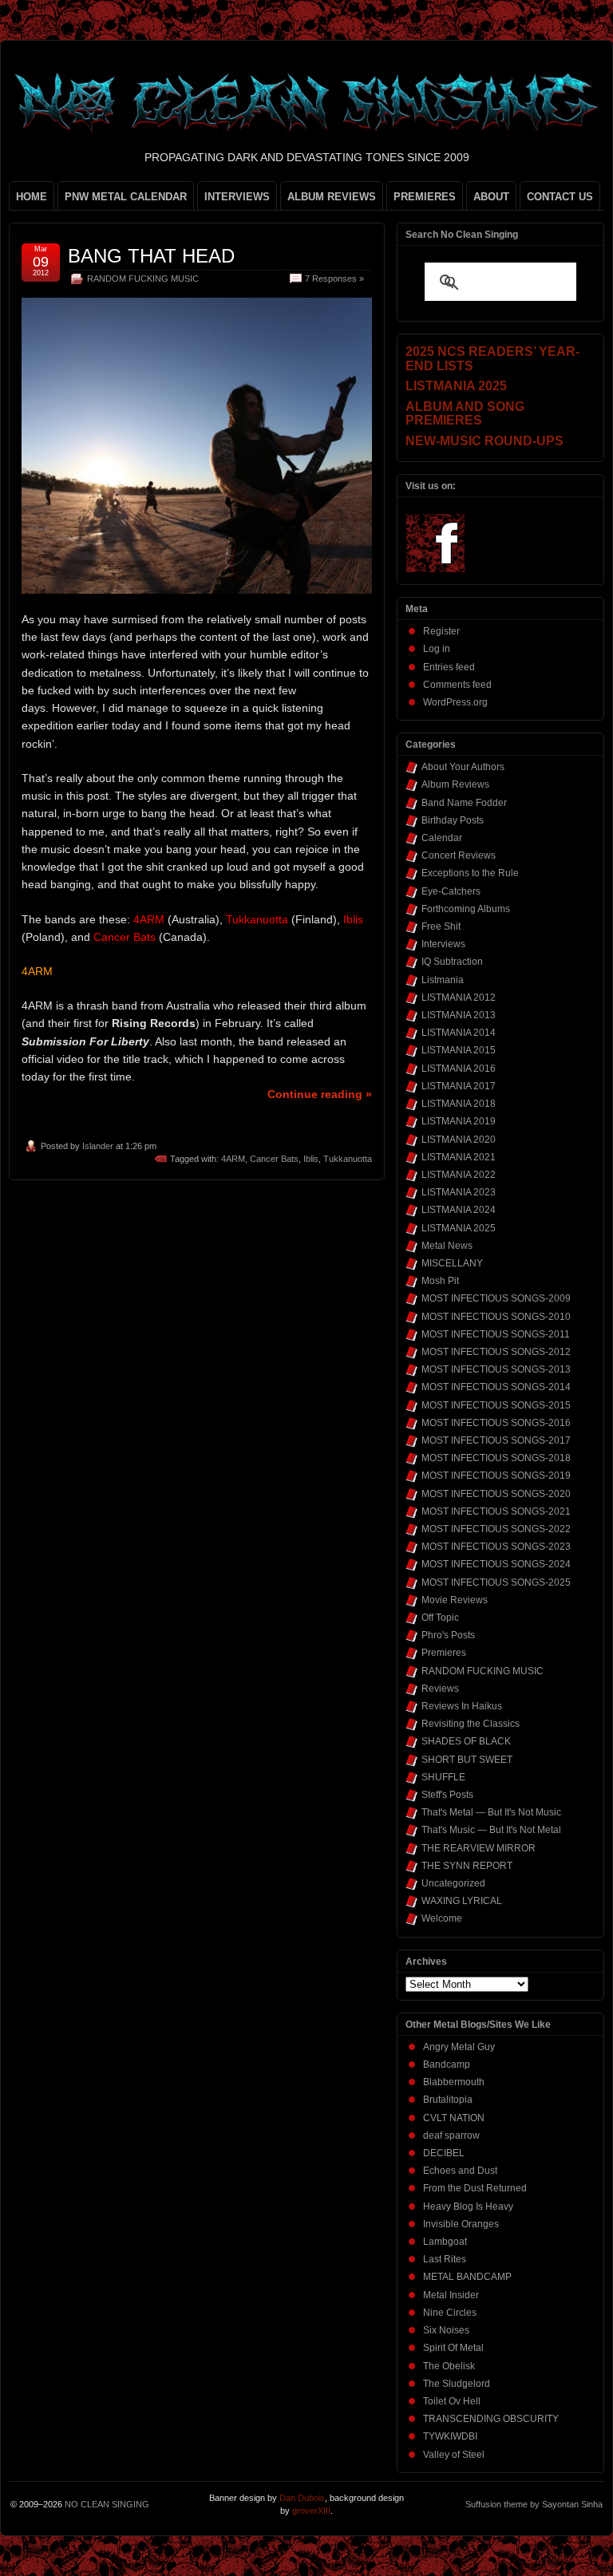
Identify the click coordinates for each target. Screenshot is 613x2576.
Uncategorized (453, 1883)
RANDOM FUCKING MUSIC (143, 279)
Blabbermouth (454, 2082)
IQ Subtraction (452, 962)
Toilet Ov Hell (452, 2401)
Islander (98, 1146)
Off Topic (440, 1618)
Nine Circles (450, 2313)
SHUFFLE (443, 1777)
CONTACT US (560, 197)
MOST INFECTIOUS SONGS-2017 (496, 1440)
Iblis (311, 1159)
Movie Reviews (455, 1600)
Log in (437, 649)
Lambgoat (445, 2242)
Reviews (440, 1689)
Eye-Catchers (451, 891)
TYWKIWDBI (450, 2436)
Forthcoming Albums (466, 909)
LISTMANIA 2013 (459, 1015)
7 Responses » (334, 279)
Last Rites (445, 2259)
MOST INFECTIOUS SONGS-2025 (496, 1582)
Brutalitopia (448, 2100)
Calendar (442, 838)
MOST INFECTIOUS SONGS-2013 (496, 1369)
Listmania (443, 980)
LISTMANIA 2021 (459, 1157)
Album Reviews (455, 784)
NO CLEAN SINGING (107, 2504)
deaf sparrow (451, 2135)
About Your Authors (463, 767)
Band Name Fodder (464, 803)
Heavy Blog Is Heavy (468, 2207)
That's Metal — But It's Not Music (491, 1812)
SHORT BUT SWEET (467, 1760)
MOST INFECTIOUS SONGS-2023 (496, 1547)
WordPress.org (455, 702)
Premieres (444, 1653)
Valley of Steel (454, 2455)
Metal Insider (451, 2295)
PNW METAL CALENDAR (126, 197)
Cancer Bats (274, 1159)
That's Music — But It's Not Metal (491, 1830)
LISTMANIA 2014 (459, 1033)
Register (441, 631)
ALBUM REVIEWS (332, 197)
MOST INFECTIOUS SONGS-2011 (496, 1334)
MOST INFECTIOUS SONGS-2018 (496, 1458)
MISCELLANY (452, 1263)
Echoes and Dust (460, 2171)
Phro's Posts (448, 1635)
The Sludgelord (457, 2384)
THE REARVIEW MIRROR (479, 1848)
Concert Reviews (459, 855)
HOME (32, 197)
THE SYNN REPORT (467, 1866)
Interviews (443, 944)
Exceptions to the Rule (470, 873)
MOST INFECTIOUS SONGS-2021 (496, 1511)
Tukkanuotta (348, 1159)
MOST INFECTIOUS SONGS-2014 (496, 1387)
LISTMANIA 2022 (459, 1175)
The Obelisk (449, 2366)
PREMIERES (425, 197)
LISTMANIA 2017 (459, 1086)
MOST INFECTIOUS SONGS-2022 (496, 1529)
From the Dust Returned (475, 2188)
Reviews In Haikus (462, 1706)
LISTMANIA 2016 (459, 1069)
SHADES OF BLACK (466, 1741)
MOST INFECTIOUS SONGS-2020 (496, 1494)
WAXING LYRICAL (462, 1901)
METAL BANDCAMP (467, 2277)
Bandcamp (447, 2064)
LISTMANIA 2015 (459, 1050)
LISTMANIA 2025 (459, 1228)
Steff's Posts (447, 1795)
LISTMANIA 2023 (459, 1192)
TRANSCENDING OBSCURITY (491, 2419)
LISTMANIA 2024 (459, 1210)
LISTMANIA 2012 (459, 998)
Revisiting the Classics (471, 1724)
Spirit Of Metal (453, 2348)
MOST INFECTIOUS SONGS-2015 (496, 1405)
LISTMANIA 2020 (459, 1140)
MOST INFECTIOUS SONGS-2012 (496, 1352)
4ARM (233, 1159)
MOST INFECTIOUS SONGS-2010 (496, 1317)
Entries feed (449, 667)
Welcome (442, 1918)
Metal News (447, 1246)
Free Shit (441, 926)
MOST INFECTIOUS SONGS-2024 (496, 1564)
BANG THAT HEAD (151, 256)
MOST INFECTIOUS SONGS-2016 (496, 1423)
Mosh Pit (440, 1281)
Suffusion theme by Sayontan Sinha (534, 2504)
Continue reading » (320, 1094)
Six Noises (446, 2330)
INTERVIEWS (237, 197)
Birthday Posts (453, 820)
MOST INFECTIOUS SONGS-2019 (496, 1476)
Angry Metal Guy (459, 2047)
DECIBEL (444, 2153)
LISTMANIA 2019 (459, 1121)
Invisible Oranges (461, 2224)
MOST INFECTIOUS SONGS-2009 (496, 1298)
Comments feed (457, 685)
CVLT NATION (454, 2118)
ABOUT (491, 197)
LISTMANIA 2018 (459, 1104)
